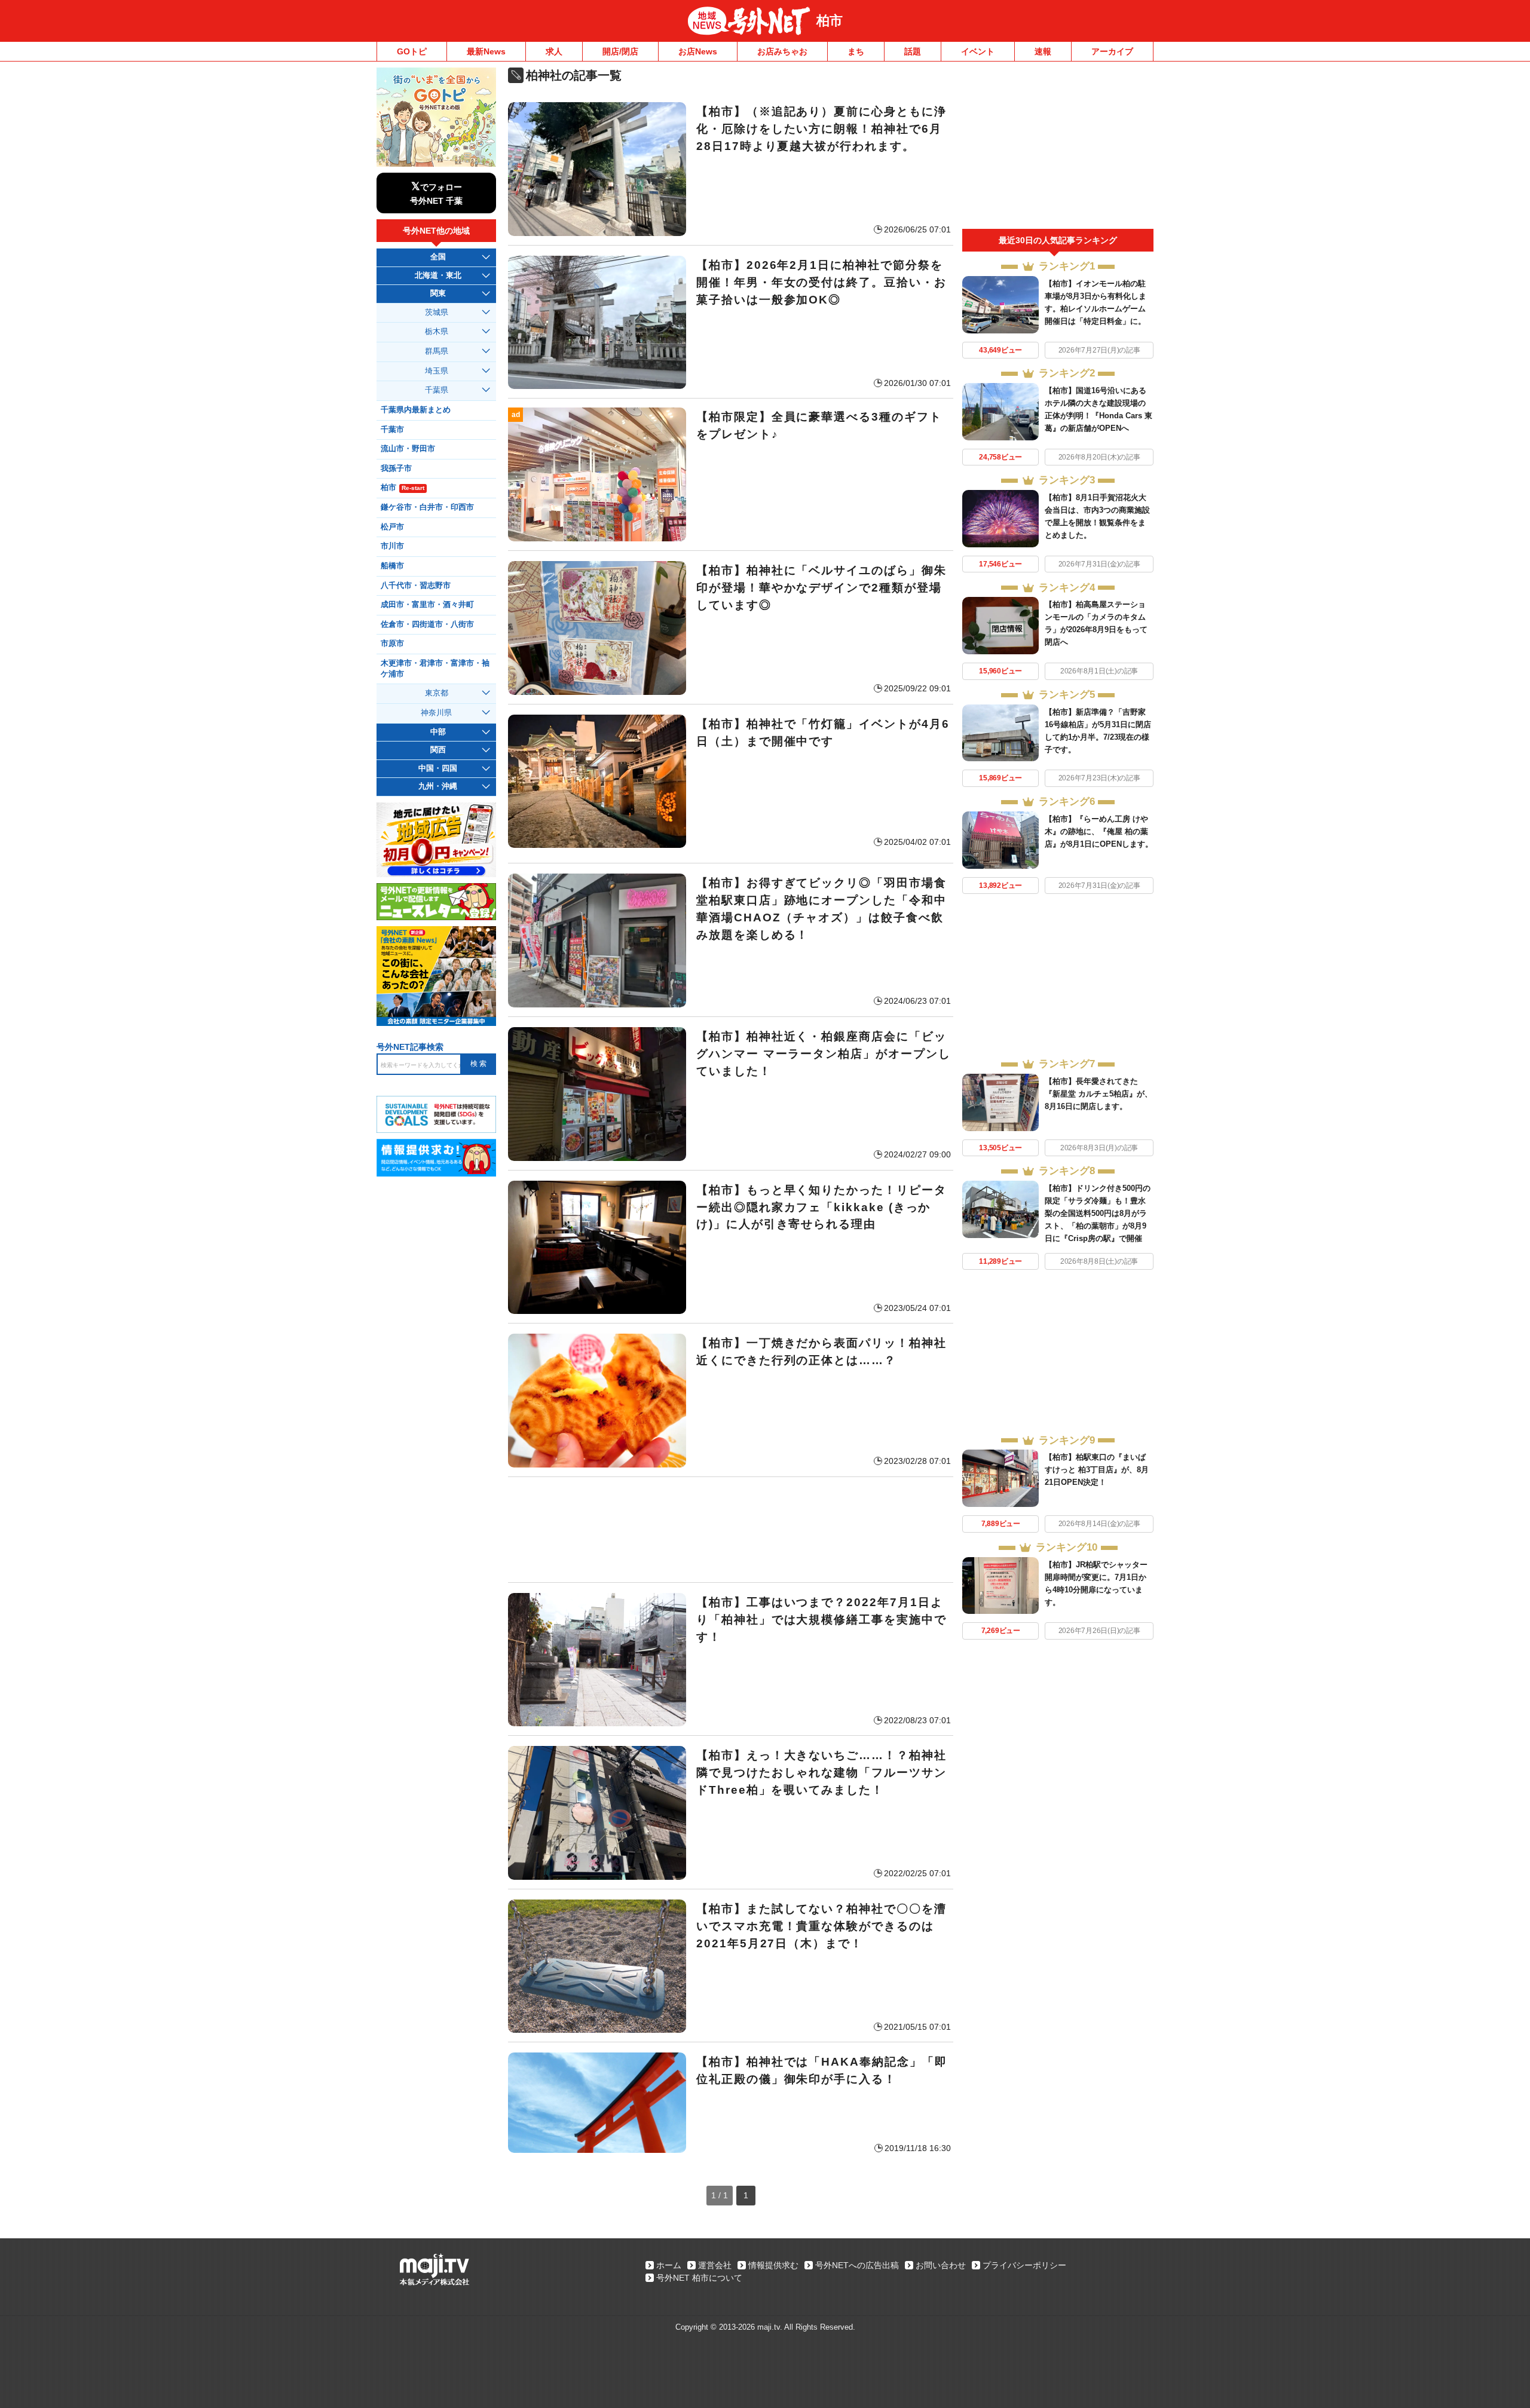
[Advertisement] (731, 1530)
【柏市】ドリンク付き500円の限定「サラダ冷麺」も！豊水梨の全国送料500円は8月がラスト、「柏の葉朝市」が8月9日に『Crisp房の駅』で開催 (1098, 1213)
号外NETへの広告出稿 (857, 2265)
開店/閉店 (620, 51)
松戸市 (392, 527)
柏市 (830, 21)
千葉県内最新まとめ (416, 410)
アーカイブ (1112, 51)
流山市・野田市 (408, 449)
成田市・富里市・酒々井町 (427, 605)
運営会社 (715, 2265)
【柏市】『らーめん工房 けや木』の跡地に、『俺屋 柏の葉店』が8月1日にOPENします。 (1099, 831)
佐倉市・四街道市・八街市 (427, 624)
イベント (978, 51)
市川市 (392, 546)
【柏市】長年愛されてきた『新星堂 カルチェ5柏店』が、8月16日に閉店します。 (1098, 1094)
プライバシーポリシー (1024, 2265)
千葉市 (392, 430)
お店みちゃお (782, 51)
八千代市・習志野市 (416, 586)
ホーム (669, 2265)
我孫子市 (396, 468)
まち (856, 51)
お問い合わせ (941, 2265)
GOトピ (412, 51)
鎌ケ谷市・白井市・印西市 (427, 507)
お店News (698, 51)
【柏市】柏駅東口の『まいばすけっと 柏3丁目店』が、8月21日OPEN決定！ (1097, 1470)
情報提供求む (773, 2265)
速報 (1043, 51)
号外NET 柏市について (699, 2278)
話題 (913, 51)
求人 (554, 51)
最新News (486, 51)
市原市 (392, 644)
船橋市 (392, 566)
